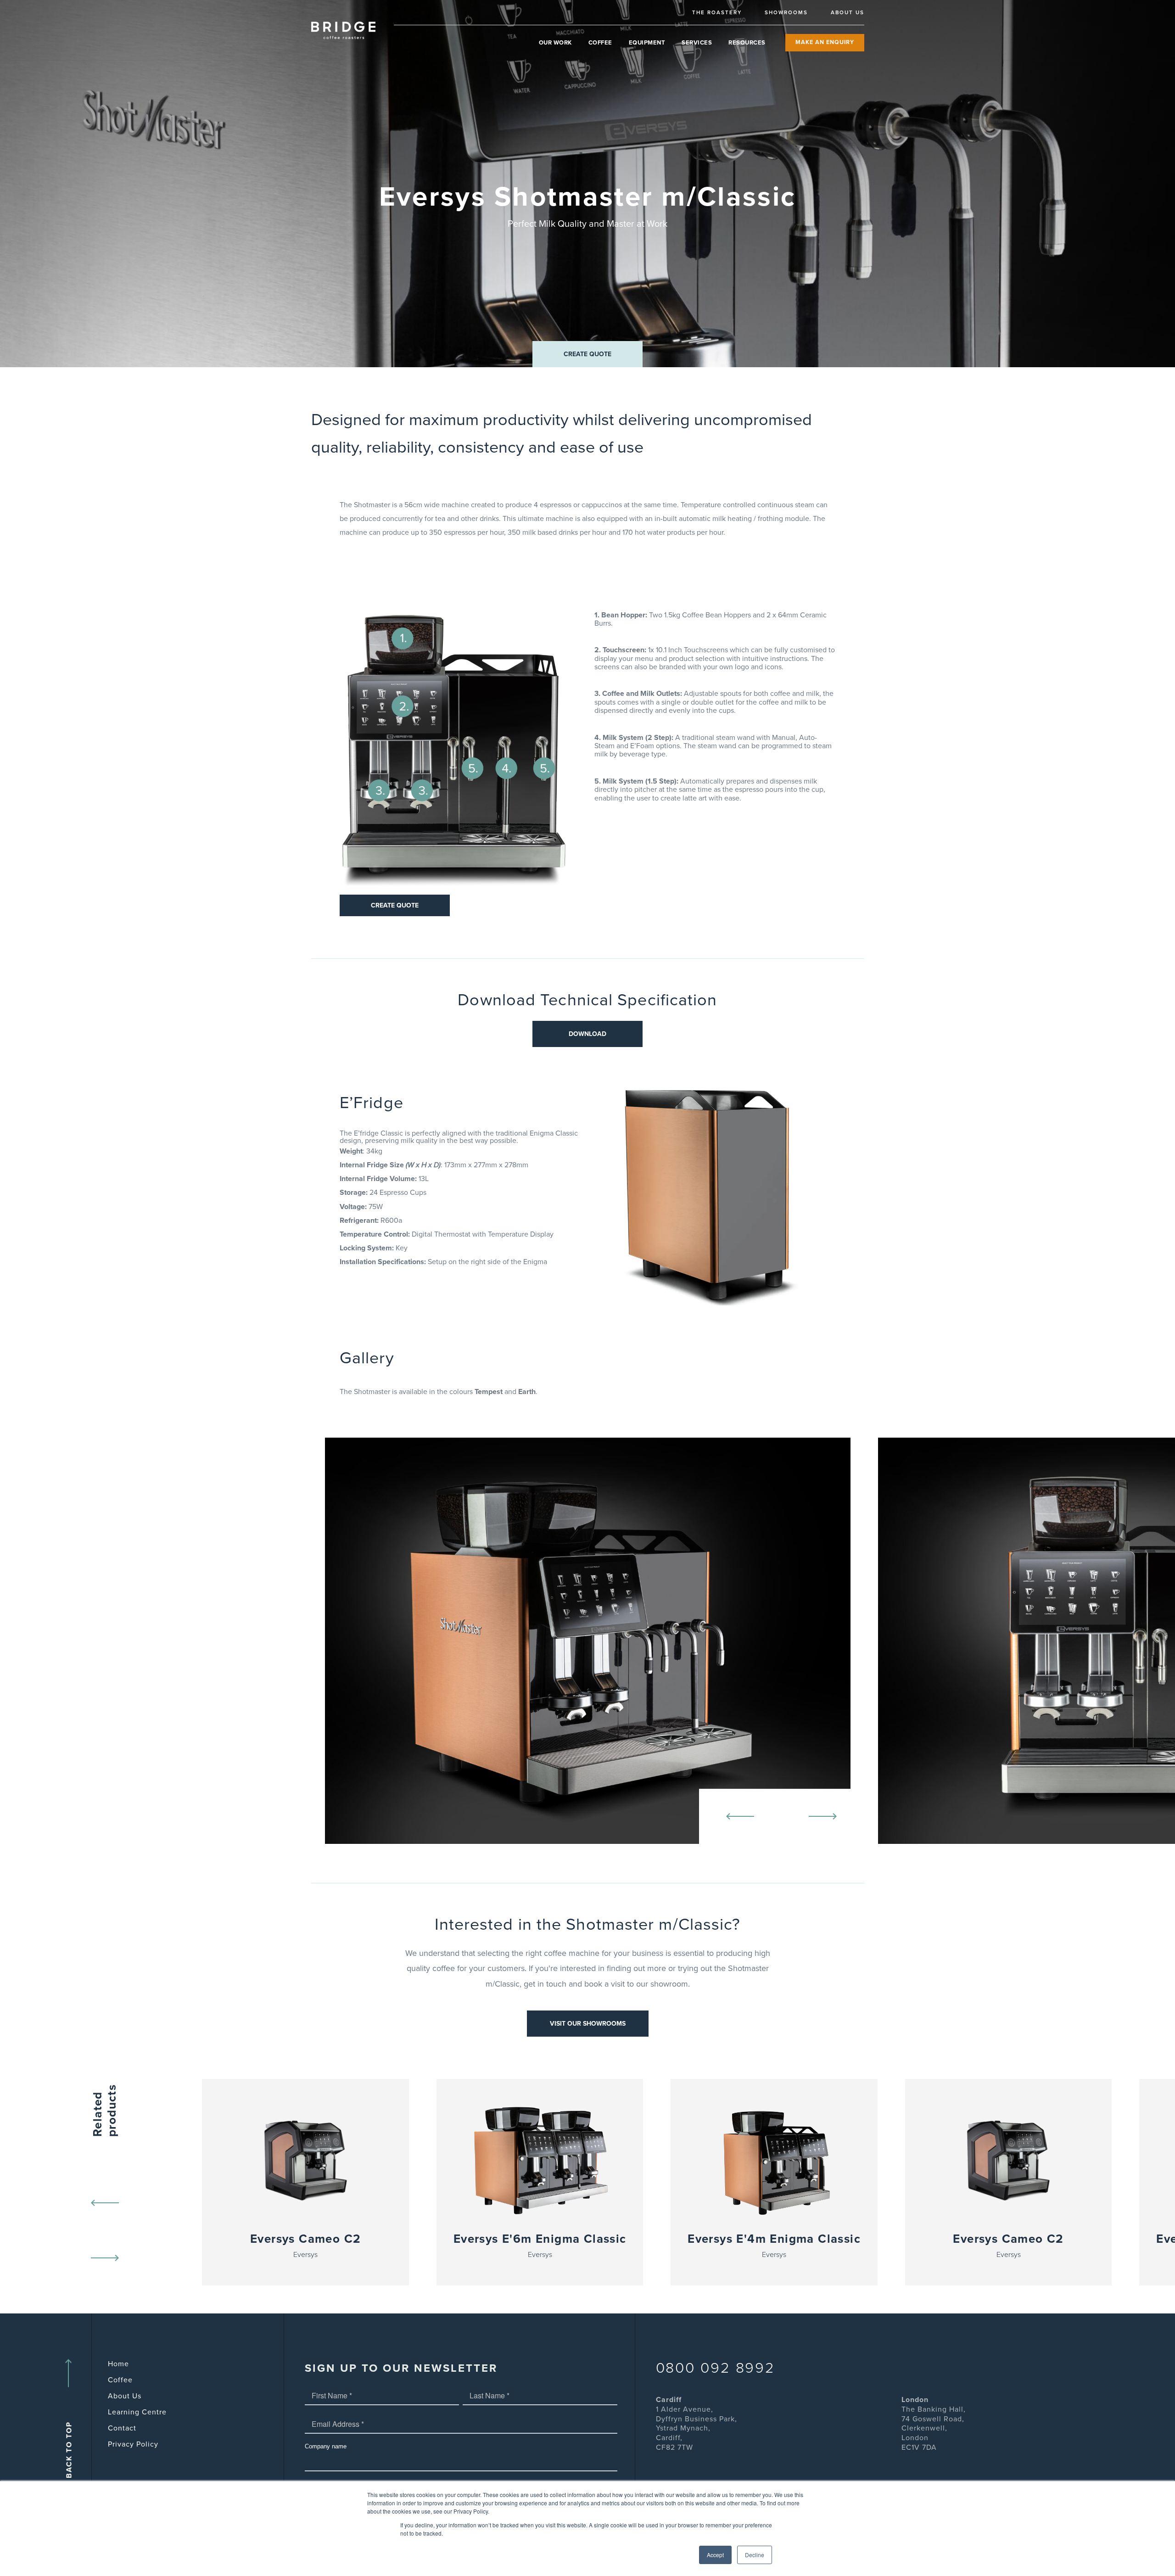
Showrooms (786, 12)
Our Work (555, 43)
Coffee (600, 43)
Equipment (647, 43)
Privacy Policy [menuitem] (133, 2444)
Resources (747, 43)
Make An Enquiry (825, 42)
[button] (587, 354)
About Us (848, 12)
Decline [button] (755, 2555)
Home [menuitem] (118, 2364)
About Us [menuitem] (125, 2396)
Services (697, 43)
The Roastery (717, 12)
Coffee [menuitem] (120, 2380)
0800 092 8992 (716, 2368)
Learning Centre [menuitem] (137, 2412)
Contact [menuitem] (122, 2428)
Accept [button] (715, 2555)
